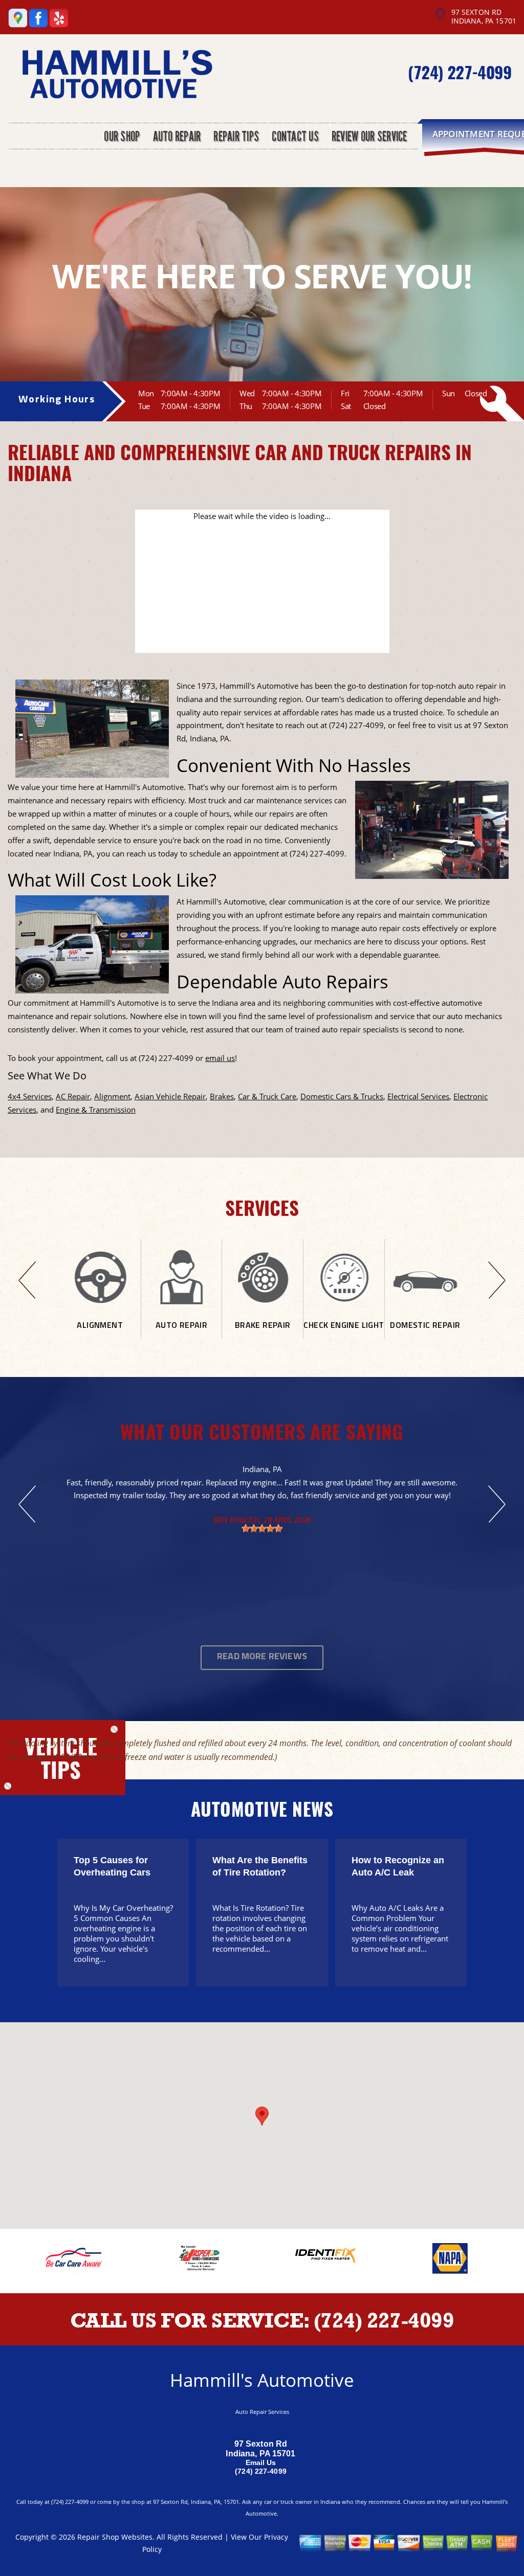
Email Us (261, 2462)
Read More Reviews (262, 1657)
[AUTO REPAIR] (182, 1335)
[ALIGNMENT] (100, 1335)
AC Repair (73, 1096)
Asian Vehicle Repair (170, 1096)
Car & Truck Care (267, 1096)
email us (220, 1058)
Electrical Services (418, 1096)
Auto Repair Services (262, 2412)
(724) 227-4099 (460, 72)
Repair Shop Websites (115, 2537)
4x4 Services (30, 1096)
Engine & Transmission (96, 1110)
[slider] (262, 1528)
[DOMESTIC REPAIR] (425, 1335)
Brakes (222, 1096)
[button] (262, 2116)
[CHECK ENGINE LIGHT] (344, 1335)
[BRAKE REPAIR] (263, 1335)
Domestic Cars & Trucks (342, 1096)
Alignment (112, 1096)
